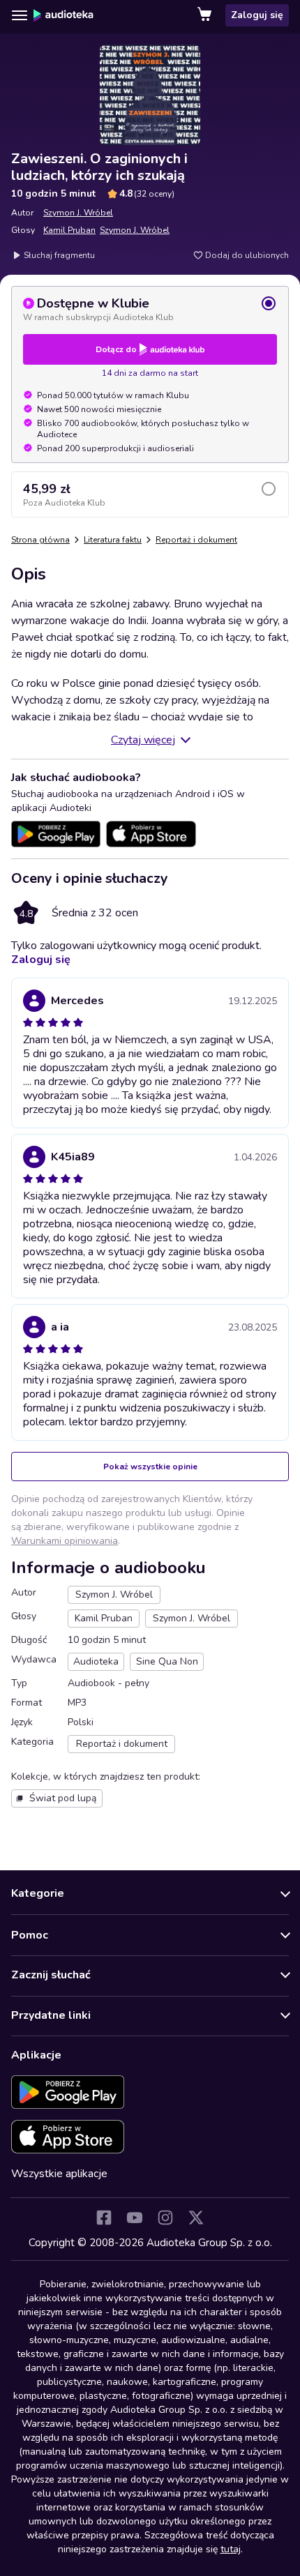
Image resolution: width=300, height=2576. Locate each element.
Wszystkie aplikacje (59, 2174)
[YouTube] (135, 2218)
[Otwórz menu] (20, 15)
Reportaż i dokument (196, 540)
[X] (196, 2218)
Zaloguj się (257, 15)
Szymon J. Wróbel (78, 213)
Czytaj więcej (143, 740)
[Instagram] (165, 2218)
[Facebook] (104, 2218)
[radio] (150, 309)
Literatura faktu (113, 540)
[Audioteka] (63, 15)
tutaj (231, 2549)
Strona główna (40, 540)
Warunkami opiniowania (65, 1541)
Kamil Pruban (69, 230)
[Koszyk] (206, 15)
